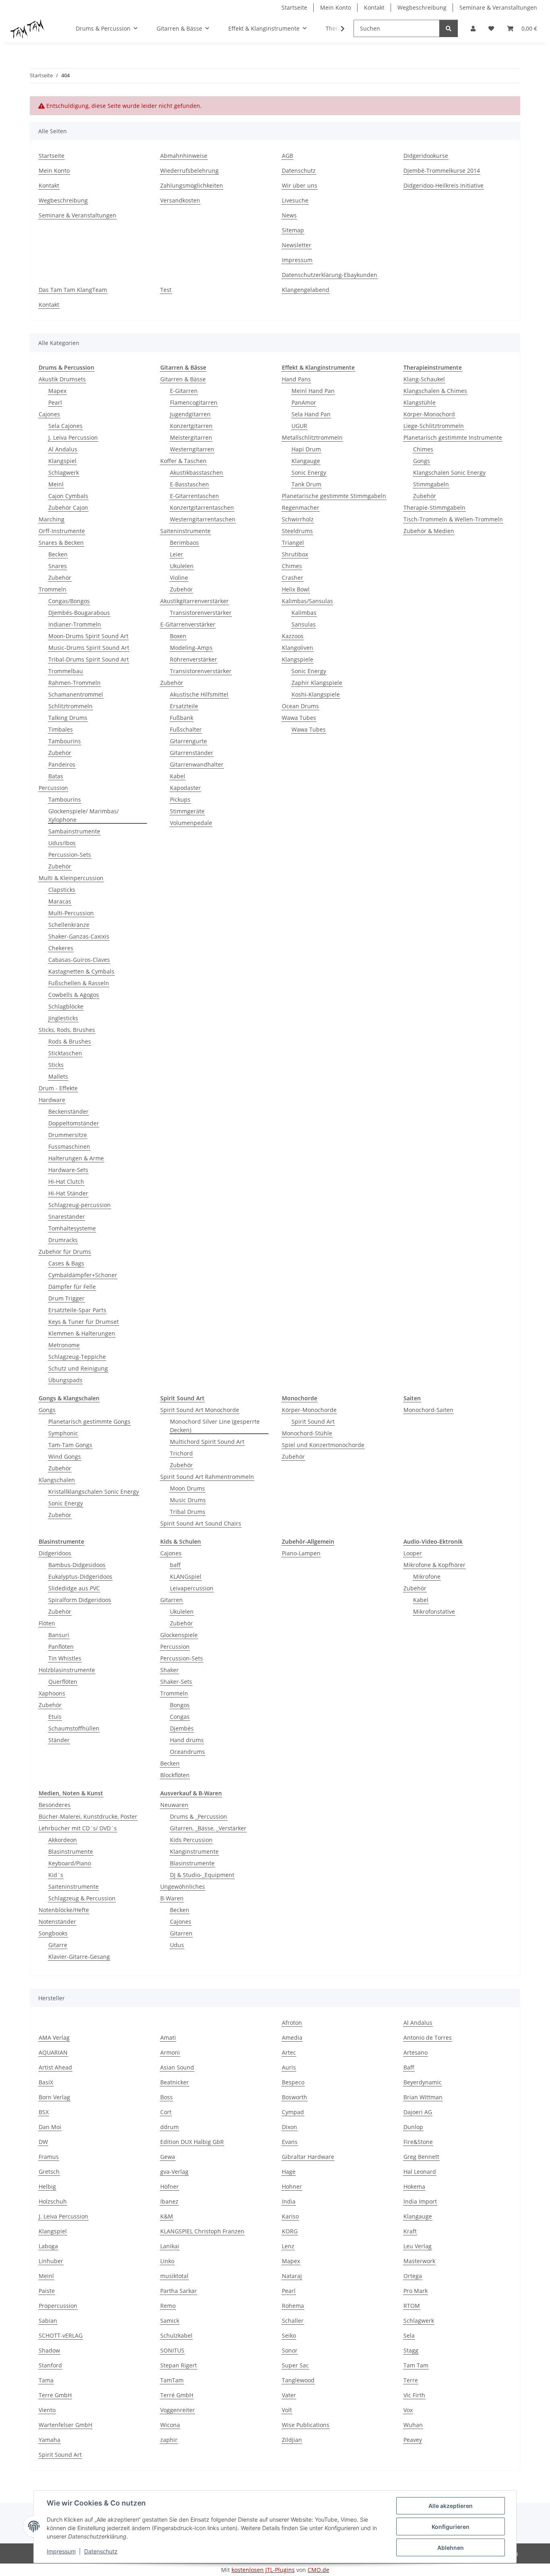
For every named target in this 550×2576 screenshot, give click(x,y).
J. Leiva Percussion (73, 437)
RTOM (412, 2306)
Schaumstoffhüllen (74, 1728)
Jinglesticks (63, 1018)
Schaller (293, 2321)
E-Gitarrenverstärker (188, 624)
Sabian (48, 2321)
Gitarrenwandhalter (197, 764)
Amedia (292, 2037)
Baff (409, 2067)
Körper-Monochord (429, 414)
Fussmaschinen (69, 1146)
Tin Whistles (65, 1658)
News (289, 215)
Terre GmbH (55, 2395)
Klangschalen (57, 1480)
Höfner (170, 2186)
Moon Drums (187, 1488)
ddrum (170, 2127)
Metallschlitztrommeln (312, 437)
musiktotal (174, 2276)
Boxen (178, 636)
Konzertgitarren (191, 426)
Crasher (293, 578)
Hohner (292, 2186)
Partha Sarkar (179, 2291)
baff (175, 1565)
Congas (180, 1717)
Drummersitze (68, 1135)
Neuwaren (174, 1805)
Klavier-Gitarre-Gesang (79, 1957)
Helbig (47, 2186)
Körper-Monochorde (309, 1410)
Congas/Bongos (69, 601)
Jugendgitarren (190, 414)
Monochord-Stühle (307, 1433)
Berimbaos (184, 543)
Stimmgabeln (431, 484)
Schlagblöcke (66, 1006)
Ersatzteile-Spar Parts (77, 1310)
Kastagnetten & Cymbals (81, 971)
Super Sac (295, 2365)
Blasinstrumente (71, 1851)
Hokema (414, 2186)
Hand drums (187, 1740)
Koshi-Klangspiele (316, 694)
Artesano (416, 2052)
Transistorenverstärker (201, 613)
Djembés (182, 1728)
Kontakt (374, 7)
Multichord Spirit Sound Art (207, 1442)
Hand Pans (296, 379)
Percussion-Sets (70, 855)
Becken (58, 554)
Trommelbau (66, 671)
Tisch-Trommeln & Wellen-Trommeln (453, 519)
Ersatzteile (184, 706)
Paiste (47, 2291)
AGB (287, 156)
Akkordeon (63, 1840)
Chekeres (61, 948)
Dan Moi (50, 2127)
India (289, 2201)
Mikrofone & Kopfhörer (434, 1565)
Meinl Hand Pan (313, 391)
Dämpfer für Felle (72, 1287)
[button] (473, 28)
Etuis (55, 1717)
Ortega (413, 2276)
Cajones (49, 414)
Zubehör (60, 578)
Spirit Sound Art (313, 1421)
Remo (168, 2306)
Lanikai (170, 2246)
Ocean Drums (300, 706)
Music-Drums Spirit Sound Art (89, 648)
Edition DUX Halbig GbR (192, 2142)
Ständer (59, 1740)
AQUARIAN (53, 2052)
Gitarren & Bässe (183, 379)
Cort (166, 2112)
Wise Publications (306, 2425)
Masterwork (419, 2261)
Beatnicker (175, 2082)
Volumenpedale (191, 823)
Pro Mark (416, 2291)
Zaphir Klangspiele (317, 683)
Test (166, 290)
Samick (170, 2321)
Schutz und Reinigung (78, 1368)
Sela (409, 2335)
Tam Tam (416, 2365)
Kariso (290, 2216)
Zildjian (292, 2440)
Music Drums (188, 1500)
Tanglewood (298, 2380)
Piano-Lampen (301, 1553)
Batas (56, 776)
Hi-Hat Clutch (66, 1182)
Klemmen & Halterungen (82, 1333)
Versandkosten (180, 200)
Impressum (61, 2551)
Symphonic (63, 1433)
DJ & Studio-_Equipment (202, 1875)
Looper (413, 1553)
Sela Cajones (65, 426)
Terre (411, 2380)
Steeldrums (297, 531)
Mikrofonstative (434, 1612)
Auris (289, 2067)
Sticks (56, 1065)
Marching (52, 519)
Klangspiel (62, 461)
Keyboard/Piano (70, 1863)
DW (43, 2142)
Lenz (288, 2246)
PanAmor (304, 402)
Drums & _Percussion (198, 1816)
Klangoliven (298, 648)
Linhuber (51, 2261)
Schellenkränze (69, 925)
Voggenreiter (178, 2410)
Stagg (411, 2350)
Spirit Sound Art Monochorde (200, 1410)
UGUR (299, 426)
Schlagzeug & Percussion (82, 1898)
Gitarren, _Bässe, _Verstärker (208, 1828)
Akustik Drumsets (62, 379)
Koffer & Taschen (183, 461)
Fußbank (182, 718)
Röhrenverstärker (193, 659)
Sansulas (304, 624)
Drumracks (63, 1240)
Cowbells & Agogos (74, 995)
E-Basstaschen (189, 484)
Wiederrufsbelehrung (189, 171)
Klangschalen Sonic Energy (449, 472)
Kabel (178, 776)
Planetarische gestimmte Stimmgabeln (334, 496)
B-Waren (172, 1898)
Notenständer (57, 1922)
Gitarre (58, 1945)
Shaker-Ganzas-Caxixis (79, 936)
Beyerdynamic (423, 2082)
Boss (166, 2097)
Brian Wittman (423, 2097)
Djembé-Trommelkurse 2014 (442, 171)
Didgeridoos (55, 1553)
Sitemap (293, 230)
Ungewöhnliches (183, 1887)
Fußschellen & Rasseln (79, 983)
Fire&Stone (418, 2142)
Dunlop (413, 2127)
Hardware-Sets (68, 1170)
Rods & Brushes (70, 1041)
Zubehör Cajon (68, 508)
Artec (289, 2052)
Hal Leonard (420, 2172)
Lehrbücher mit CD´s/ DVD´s (78, 1828)
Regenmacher (301, 508)
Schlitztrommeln (70, 706)
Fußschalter (186, 729)
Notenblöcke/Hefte (64, 1910)
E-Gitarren (184, 391)
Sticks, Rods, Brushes (67, 1030)
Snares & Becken (61, 543)
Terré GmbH (177, 2395)
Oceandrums (187, 1752)
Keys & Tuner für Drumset (84, 1322)
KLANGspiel (186, 1576)
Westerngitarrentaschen (203, 519)
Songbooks (53, 1933)
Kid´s (56, 1875)
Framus (49, 2157)
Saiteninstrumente (185, 531)
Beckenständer (68, 1111)
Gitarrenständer (192, 753)
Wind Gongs (65, 1456)
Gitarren (172, 1600)
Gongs (422, 461)
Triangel (293, 543)
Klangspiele (298, 659)
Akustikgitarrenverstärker (194, 601)
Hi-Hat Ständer (68, 1193)
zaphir (169, 2440)
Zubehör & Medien (429, 531)
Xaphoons (52, 1693)
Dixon (289, 2127)
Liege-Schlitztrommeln (434, 426)
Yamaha (50, 2440)
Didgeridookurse (426, 156)
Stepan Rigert (179, 2365)
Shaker (170, 1670)
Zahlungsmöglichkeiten (192, 185)
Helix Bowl (296, 589)
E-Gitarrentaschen (194, 496)
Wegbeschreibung (422, 7)
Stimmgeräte (187, 811)
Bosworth (295, 2097)
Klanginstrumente (194, 1851)
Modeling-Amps (191, 648)
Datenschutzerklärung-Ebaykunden (330, 275)
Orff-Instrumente (62, 531)
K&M (167, 2216)
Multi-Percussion (71, 913)
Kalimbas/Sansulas (307, 601)
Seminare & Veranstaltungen (498, 7)
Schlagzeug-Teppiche (77, 1357)
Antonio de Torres (428, 2037)
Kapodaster (185, 788)
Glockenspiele (179, 1635)
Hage (289, 2172)
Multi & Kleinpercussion (71, 878)
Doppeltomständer (74, 1123)
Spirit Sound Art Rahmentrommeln (207, 1477)
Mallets (58, 1076)
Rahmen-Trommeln (74, 683)
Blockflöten (175, 1775)
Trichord (181, 1453)
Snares (58, 566)
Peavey (413, 2440)
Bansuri (59, 1635)
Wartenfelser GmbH (65, 2425)
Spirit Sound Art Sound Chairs (201, 1523)
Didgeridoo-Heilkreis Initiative (444, 185)
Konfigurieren (451, 2527)
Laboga (48, 2246)
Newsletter (297, 245)
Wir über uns (300, 185)
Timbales (61, 729)
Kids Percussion (191, 1840)
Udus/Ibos (62, 843)
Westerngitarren (192, 449)
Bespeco (293, 2082)
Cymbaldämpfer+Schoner (83, 1275)
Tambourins (65, 741)
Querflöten (63, 1682)
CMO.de (318, 2570)
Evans (290, 2142)
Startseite (294, 7)
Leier (177, 554)
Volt (287, 2410)
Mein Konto (336, 7)
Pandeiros (62, 764)
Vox (408, 2410)
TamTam (172, 2380)
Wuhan (413, 2425)
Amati (168, 2037)
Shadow (49, 2350)
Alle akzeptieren (451, 2506)
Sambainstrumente (74, 831)
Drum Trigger (66, 1298)
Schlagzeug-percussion (80, 1205)
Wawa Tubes (299, 718)
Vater (289, 2395)
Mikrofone (427, 1576)
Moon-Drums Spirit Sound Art (88, 636)
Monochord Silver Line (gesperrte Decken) (215, 1426)
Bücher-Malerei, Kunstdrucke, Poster (88, 1816)
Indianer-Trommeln (75, 624)
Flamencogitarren (194, 402)
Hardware (52, 1100)
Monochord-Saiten (428, 1410)
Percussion (53, 788)
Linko (167, 2261)
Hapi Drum (306, 449)
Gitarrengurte (188, 741)
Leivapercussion (192, 1588)
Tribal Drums (188, 1512)
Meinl (56, 484)
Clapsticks (62, 890)
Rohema (293, 2306)
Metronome (64, 1345)
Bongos (180, 1705)
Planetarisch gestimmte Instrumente (453, 437)
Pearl (55, 402)
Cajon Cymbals (68, 496)
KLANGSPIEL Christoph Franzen (202, 2231)
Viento (47, 2410)
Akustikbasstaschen (196, 472)
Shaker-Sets (176, 1682)
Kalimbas (304, 613)
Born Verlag (54, 2097)
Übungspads (65, 1380)
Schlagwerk (64, 472)
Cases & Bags (66, 1263)
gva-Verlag (174, 2172)
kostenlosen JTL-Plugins (263, 2570)
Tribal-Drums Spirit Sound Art (89, 659)
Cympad (293, 2112)
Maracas (60, 901)
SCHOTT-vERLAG (61, 2335)
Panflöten (61, 1647)
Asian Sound (177, 2067)
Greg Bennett (421, 2157)
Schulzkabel (176, 2335)
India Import (420, 2201)
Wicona (170, 2425)
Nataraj (292, 2276)
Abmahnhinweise (184, 156)
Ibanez (169, 2201)
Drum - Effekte (58, 1088)
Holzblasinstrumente (67, 1670)
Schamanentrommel (76, 694)
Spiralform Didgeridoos (80, 1600)
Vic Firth (414, 2395)
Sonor (290, 2350)
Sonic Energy (309, 472)
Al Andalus (63, 449)
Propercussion (58, 2306)
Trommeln (53, 589)
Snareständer (67, 1217)
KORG (290, 2231)
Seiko (289, 2335)
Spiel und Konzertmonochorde (323, 1445)
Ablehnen (451, 2548)
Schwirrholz (298, 519)
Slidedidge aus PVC (74, 1588)
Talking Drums (68, 718)
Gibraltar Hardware (308, 2157)
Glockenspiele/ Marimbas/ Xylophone (84, 815)
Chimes (292, 566)
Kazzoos (293, 636)
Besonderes (55, 1805)
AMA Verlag (54, 2037)
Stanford (50, 2365)
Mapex (57, 391)
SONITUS (172, 2350)
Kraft (410, 2231)
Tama (46, 2380)
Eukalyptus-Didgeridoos (80, 1576)
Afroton (292, 2023)
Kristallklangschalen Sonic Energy (94, 1492)
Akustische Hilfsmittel (199, 694)
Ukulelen (182, 566)
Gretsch (49, 2172)
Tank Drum (306, 484)
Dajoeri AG (418, 2112)
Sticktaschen (65, 1053)
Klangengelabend (306, 290)
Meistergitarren (191, 437)
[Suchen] (449, 28)
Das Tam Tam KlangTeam (73, 290)
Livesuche (295, 200)
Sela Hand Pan (311, 414)
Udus (177, 1945)
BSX (44, 2112)
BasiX (46, 2082)
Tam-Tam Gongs (70, 1445)
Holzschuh (53, 2201)
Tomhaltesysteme (72, 1228)
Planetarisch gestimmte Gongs (89, 1421)
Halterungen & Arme (76, 1158)
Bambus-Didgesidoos (77, 1565)
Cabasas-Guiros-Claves (79, 960)
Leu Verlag (418, 2246)
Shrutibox (295, 554)
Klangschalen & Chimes (435, 391)
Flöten (47, 1623)
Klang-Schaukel (424, 379)
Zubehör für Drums (65, 1252)
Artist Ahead (55, 2067)
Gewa (168, 2157)
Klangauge (306, 461)
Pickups (180, 799)
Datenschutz (101, 2551)
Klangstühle (420, 402)
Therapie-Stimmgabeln (434, 508)
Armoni (170, 2052)
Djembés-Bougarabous (79, 613)
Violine (179, 578)
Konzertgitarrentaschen (202, 508)
